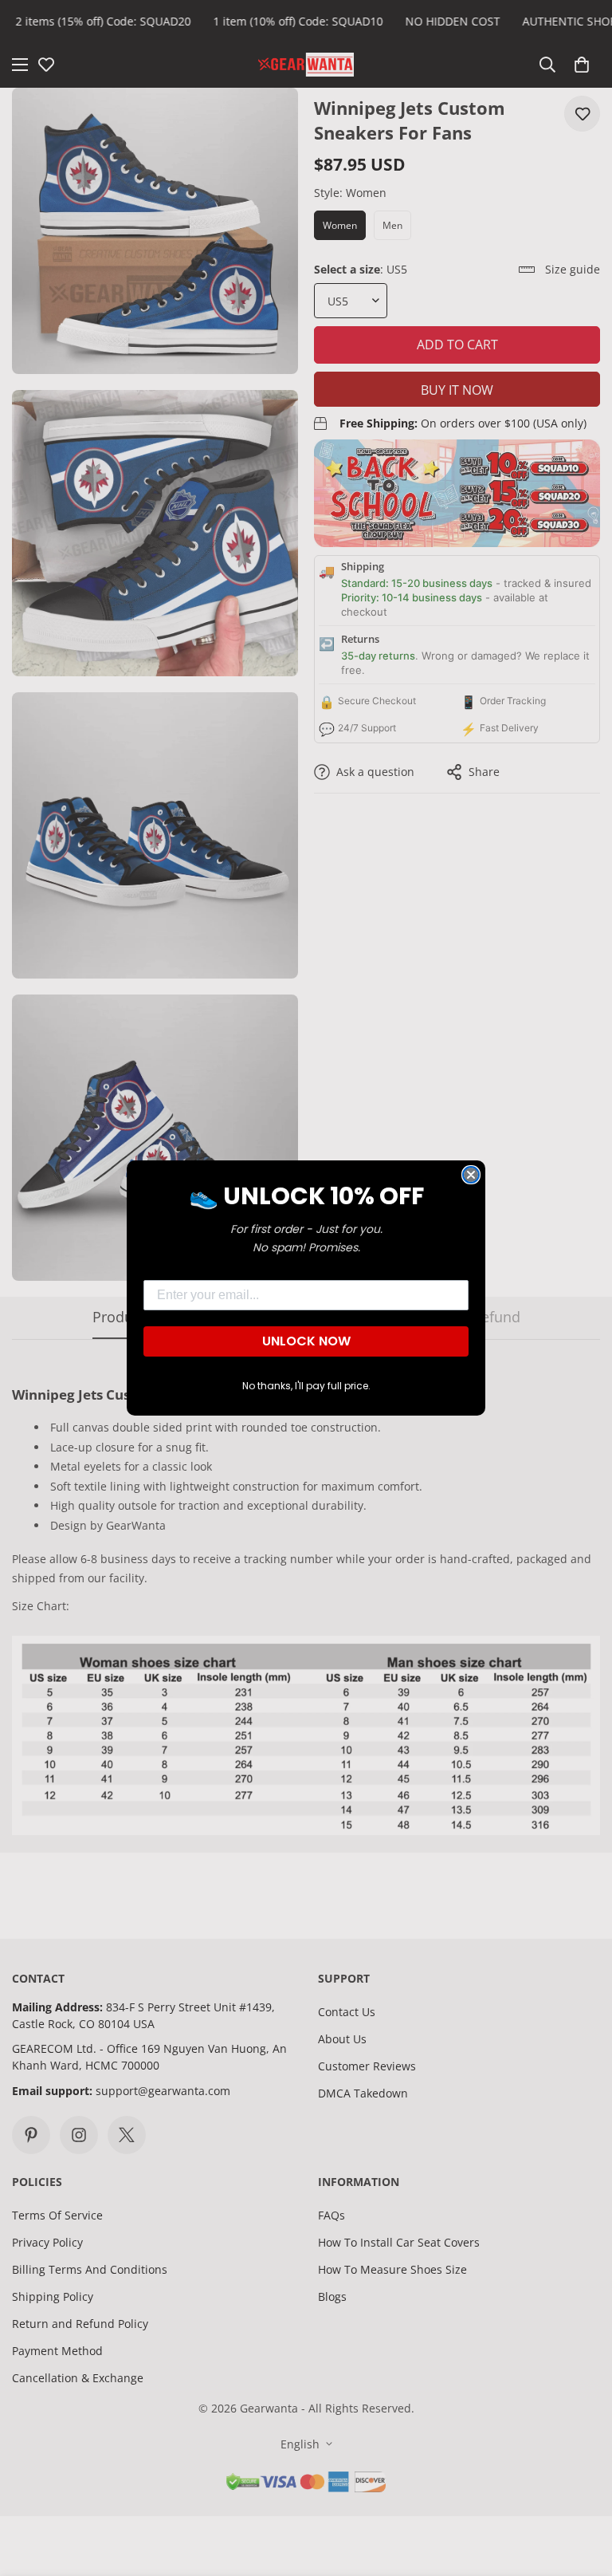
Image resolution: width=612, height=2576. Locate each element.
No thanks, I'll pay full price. (306, 1386)
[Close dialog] (471, 1175)
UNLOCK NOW (306, 1341)
